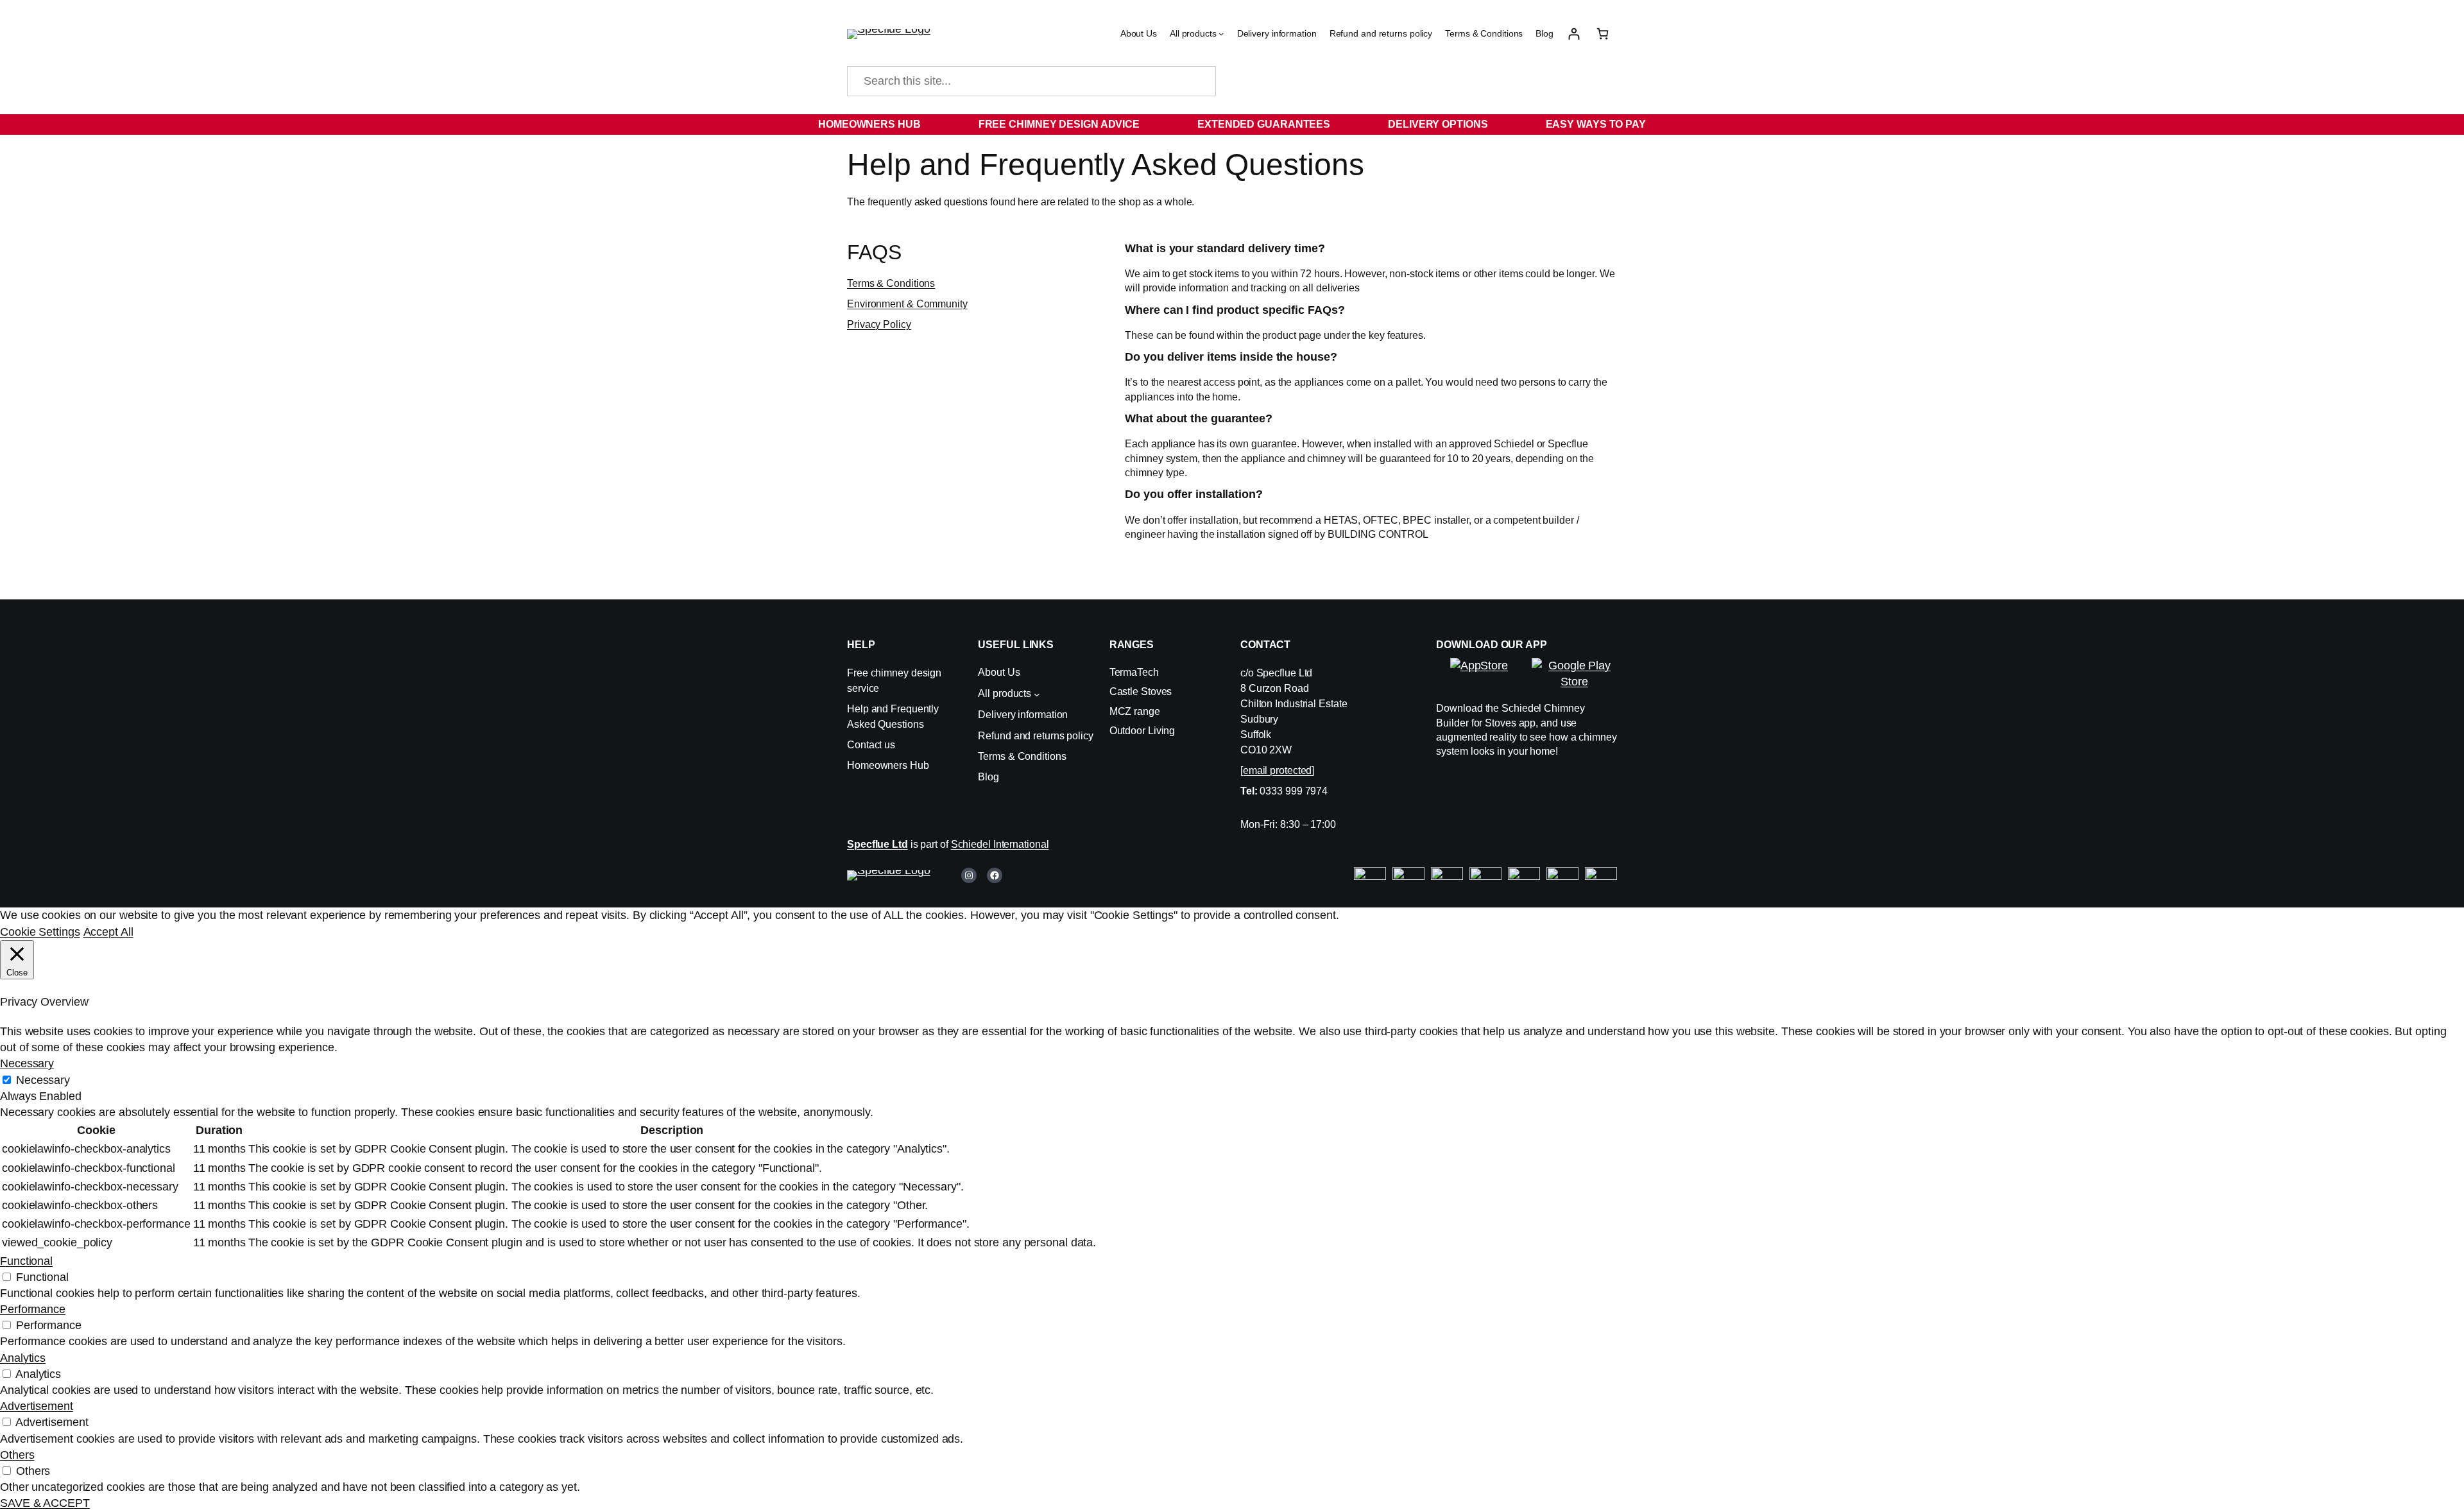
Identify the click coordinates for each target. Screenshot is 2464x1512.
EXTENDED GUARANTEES (1264, 124)
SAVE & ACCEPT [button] (45, 1503)
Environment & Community (907, 304)
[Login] (1574, 34)
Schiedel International (1000, 844)
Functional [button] (26, 1261)
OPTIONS (1463, 124)
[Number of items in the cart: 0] (1603, 34)
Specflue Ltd (877, 844)
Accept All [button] (108, 932)
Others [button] (17, 1455)
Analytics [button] (23, 1358)
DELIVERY (1414, 124)
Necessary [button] (27, 1063)
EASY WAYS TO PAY (1596, 124)
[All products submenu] (1221, 33)
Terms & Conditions (891, 283)
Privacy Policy (879, 324)
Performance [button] (33, 1309)
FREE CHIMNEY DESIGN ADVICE (1059, 124)
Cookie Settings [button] (40, 932)
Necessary (43, 1080)
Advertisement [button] (37, 1406)
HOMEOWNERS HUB (869, 124)
